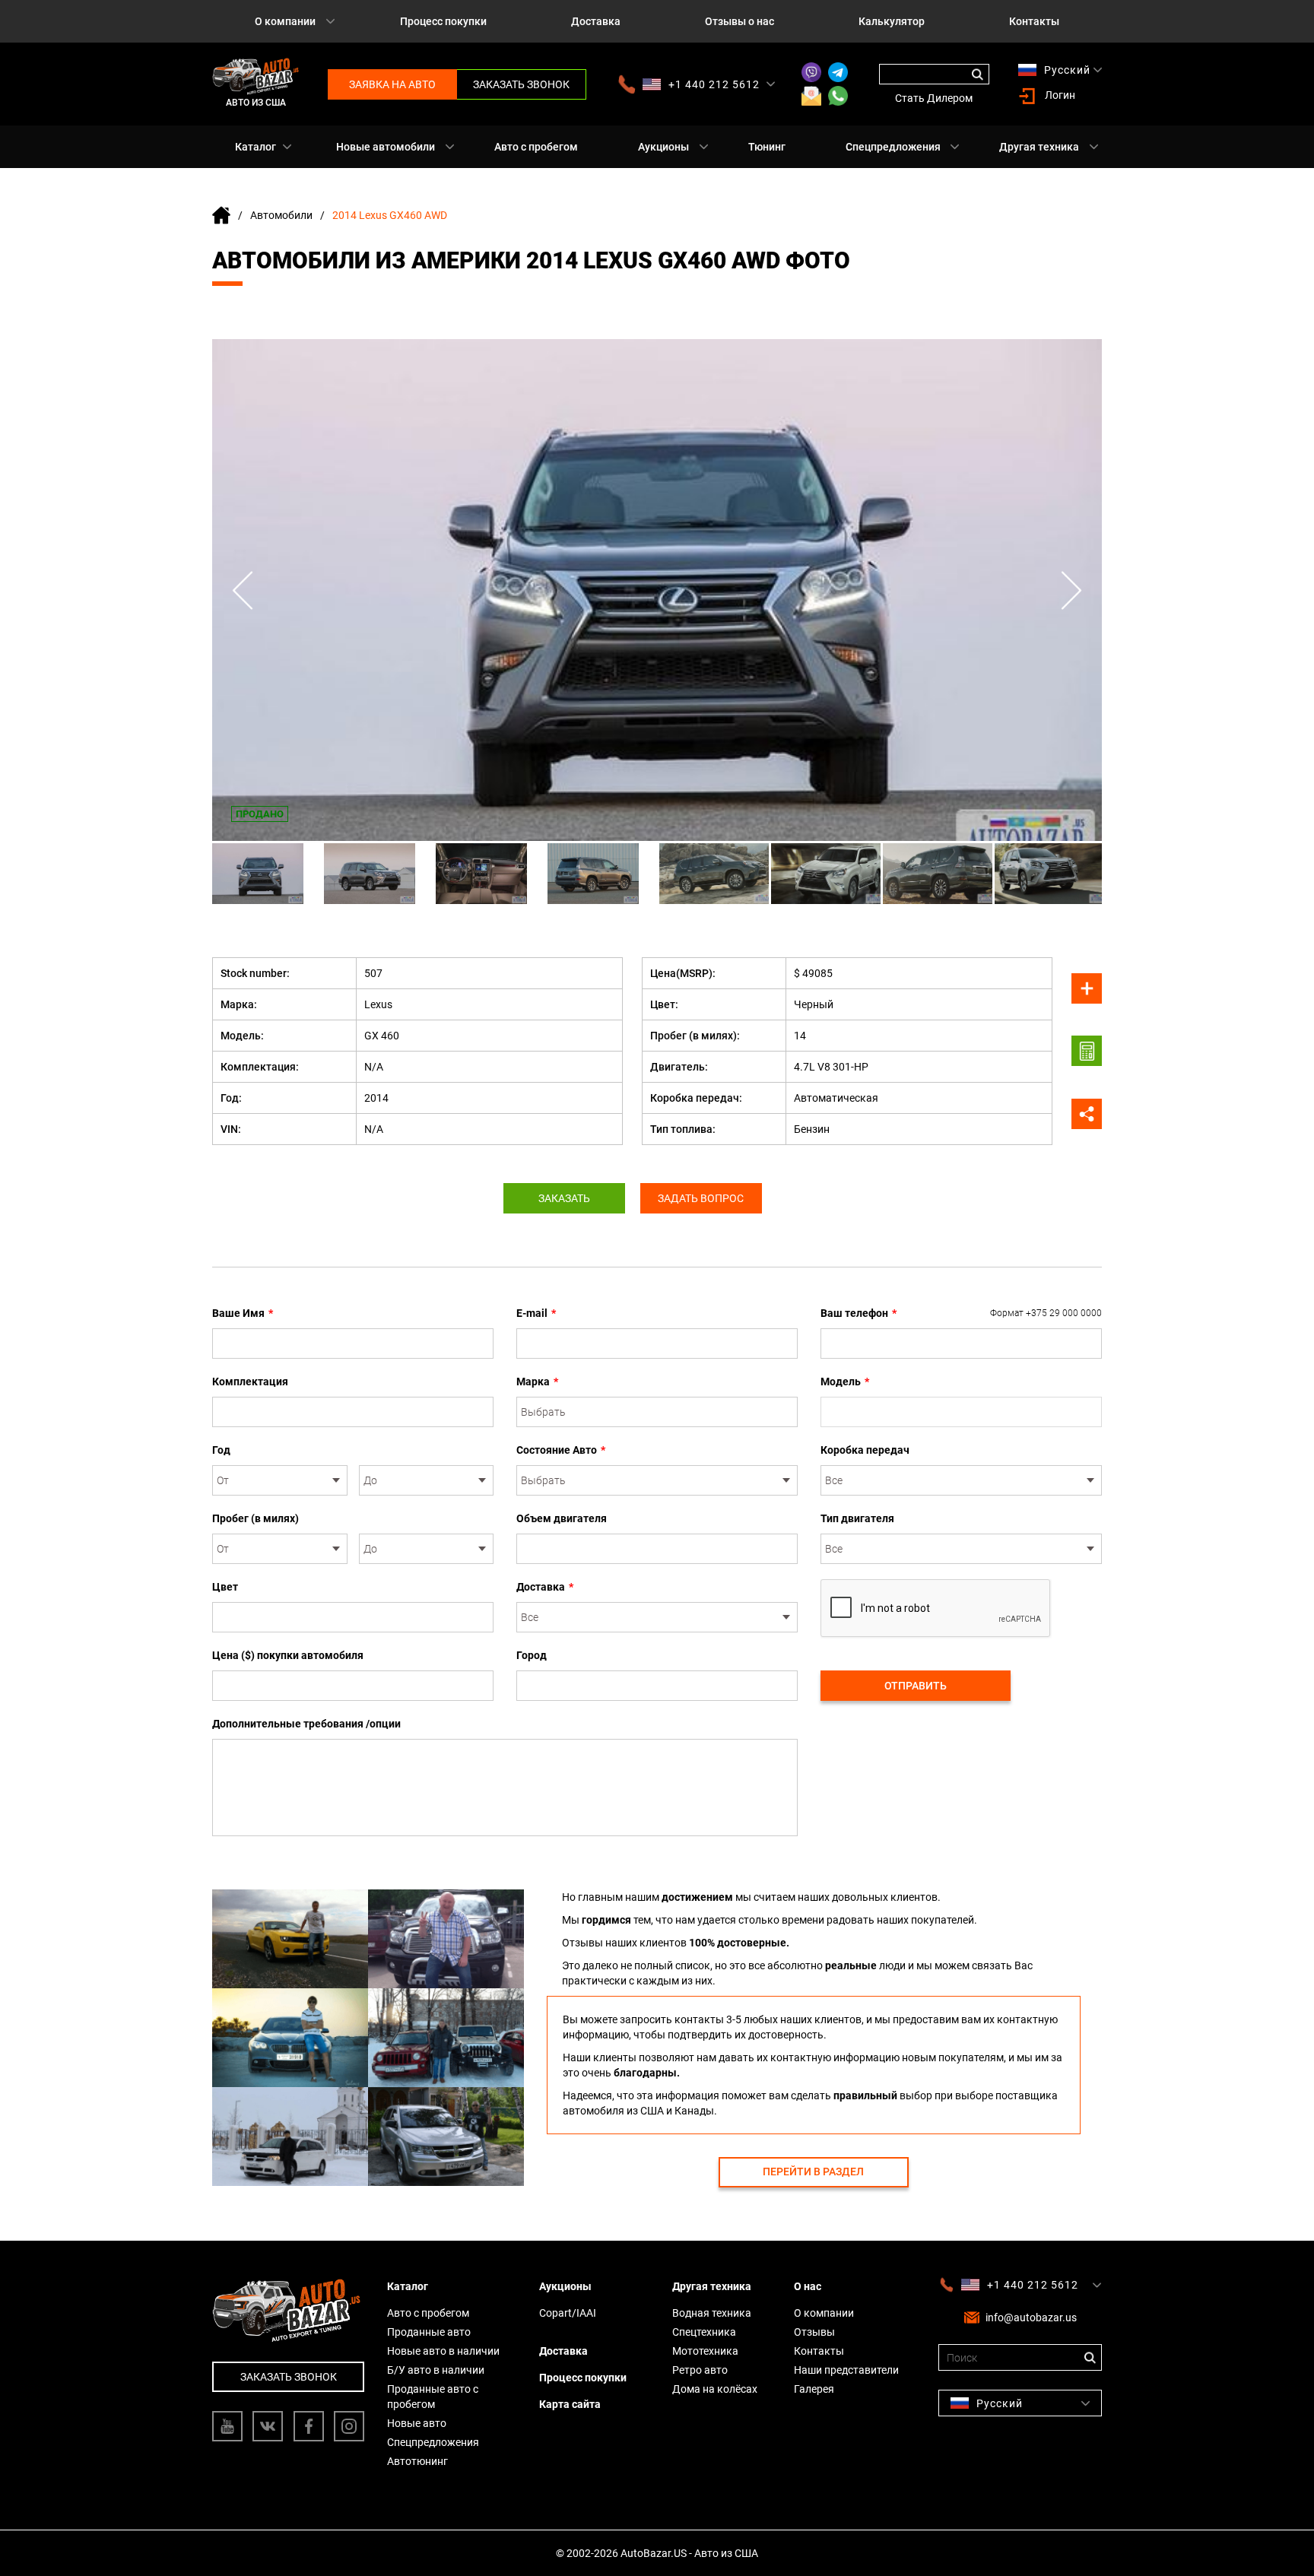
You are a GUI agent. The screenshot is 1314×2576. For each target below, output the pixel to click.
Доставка (596, 21)
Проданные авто (429, 2332)
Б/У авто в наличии (436, 2370)
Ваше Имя (243, 1313)
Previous (243, 590)
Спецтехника (704, 2332)
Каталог (255, 147)
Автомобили (281, 215)
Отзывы (814, 2332)
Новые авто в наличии (443, 2351)
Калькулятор (892, 21)
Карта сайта (570, 2404)
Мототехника (705, 2351)
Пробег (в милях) (255, 1518)
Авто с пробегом (536, 147)
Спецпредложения (893, 147)
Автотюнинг (417, 2461)
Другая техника (1039, 147)
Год (221, 1450)
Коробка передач (865, 1450)
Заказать (564, 1198)
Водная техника (712, 2313)
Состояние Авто (561, 1450)
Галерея (814, 2389)
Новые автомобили (386, 147)
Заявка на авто (392, 84)
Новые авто (417, 2423)
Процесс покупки (443, 21)
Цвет (225, 1587)
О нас (808, 2286)
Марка (537, 1382)
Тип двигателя (857, 1518)
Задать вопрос (701, 1198)
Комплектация (250, 1382)
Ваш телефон (961, 1313)
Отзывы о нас (740, 21)
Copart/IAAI (568, 2313)
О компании (285, 21)
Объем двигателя (562, 1518)
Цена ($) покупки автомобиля (288, 1655)
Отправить (916, 1686)
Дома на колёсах (715, 2389)
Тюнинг (767, 147)
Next (1071, 590)
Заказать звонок (521, 84)
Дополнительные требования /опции (306, 1724)
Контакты (1034, 21)
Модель (845, 1382)
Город (532, 1655)
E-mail (536, 1313)
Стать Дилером (934, 98)
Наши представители (846, 2370)
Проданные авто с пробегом (433, 2397)
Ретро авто (700, 2370)
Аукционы (663, 147)
